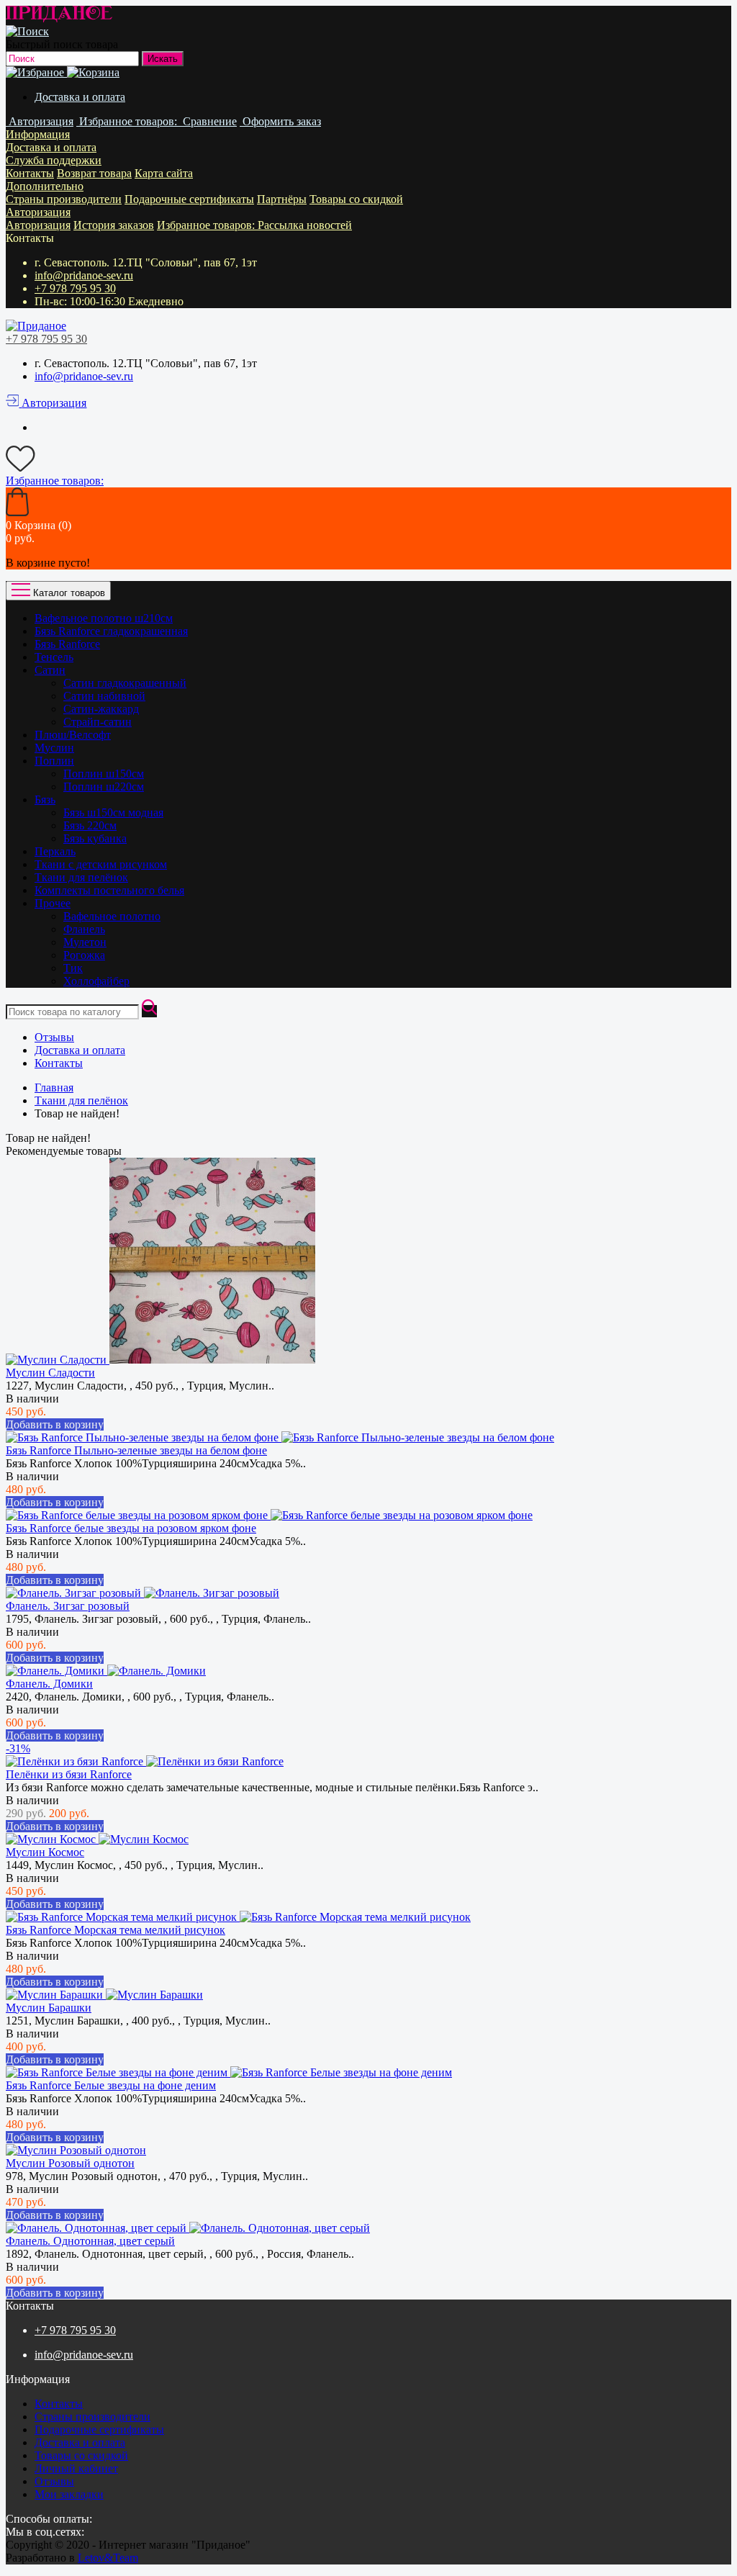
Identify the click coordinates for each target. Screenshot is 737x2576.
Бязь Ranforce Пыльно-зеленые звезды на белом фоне (136, 1450)
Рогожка (84, 955)
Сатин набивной (104, 696)
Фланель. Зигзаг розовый (68, 1606)
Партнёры (282, 199)
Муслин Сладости (50, 1373)
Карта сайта (164, 173)
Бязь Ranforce (67, 644)
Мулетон (85, 942)
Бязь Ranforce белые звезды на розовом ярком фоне (131, 1528)
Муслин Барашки (49, 2008)
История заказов (114, 225)
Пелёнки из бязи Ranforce (69, 1774)
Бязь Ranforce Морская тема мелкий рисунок (116, 1930)
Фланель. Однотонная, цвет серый (90, 2241)
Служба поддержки (54, 160)
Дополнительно (45, 186)
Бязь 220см (90, 825)
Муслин (54, 748)
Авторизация (38, 212)
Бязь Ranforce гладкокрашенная (111, 631)
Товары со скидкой (356, 199)
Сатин (50, 670)
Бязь (45, 800)
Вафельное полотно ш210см (104, 618)
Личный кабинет (76, 2468)
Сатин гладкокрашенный (125, 683)
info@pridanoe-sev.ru (84, 275)
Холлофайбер (96, 981)
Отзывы (54, 1037)
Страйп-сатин (98, 722)
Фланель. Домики (49, 1684)
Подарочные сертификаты (189, 199)
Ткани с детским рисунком (101, 864)
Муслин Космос (45, 1852)
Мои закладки (69, 2494)
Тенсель (54, 657)
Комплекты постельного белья (109, 890)
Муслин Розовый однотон (70, 2163)
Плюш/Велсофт (73, 735)
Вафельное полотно (112, 916)
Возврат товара (94, 173)
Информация (38, 134)
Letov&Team (108, 2558)
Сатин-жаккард (101, 709)
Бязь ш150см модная (113, 812)
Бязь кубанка (95, 838)
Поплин (54, 761)
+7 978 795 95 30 (75, 288)
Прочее (53, 903)
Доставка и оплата (80, 97)
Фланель (84, 929)
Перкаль (55, 851)
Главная (54, 1087)
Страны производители (64, 199)
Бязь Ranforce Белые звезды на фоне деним (111, 2085)
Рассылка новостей (305, 225)
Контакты (30, 173)
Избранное (207, 225)
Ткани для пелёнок (81, 877)
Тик (73, 968)
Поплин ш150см (104, 774)
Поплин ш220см (104, 787)
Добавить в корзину (55, 1424)
